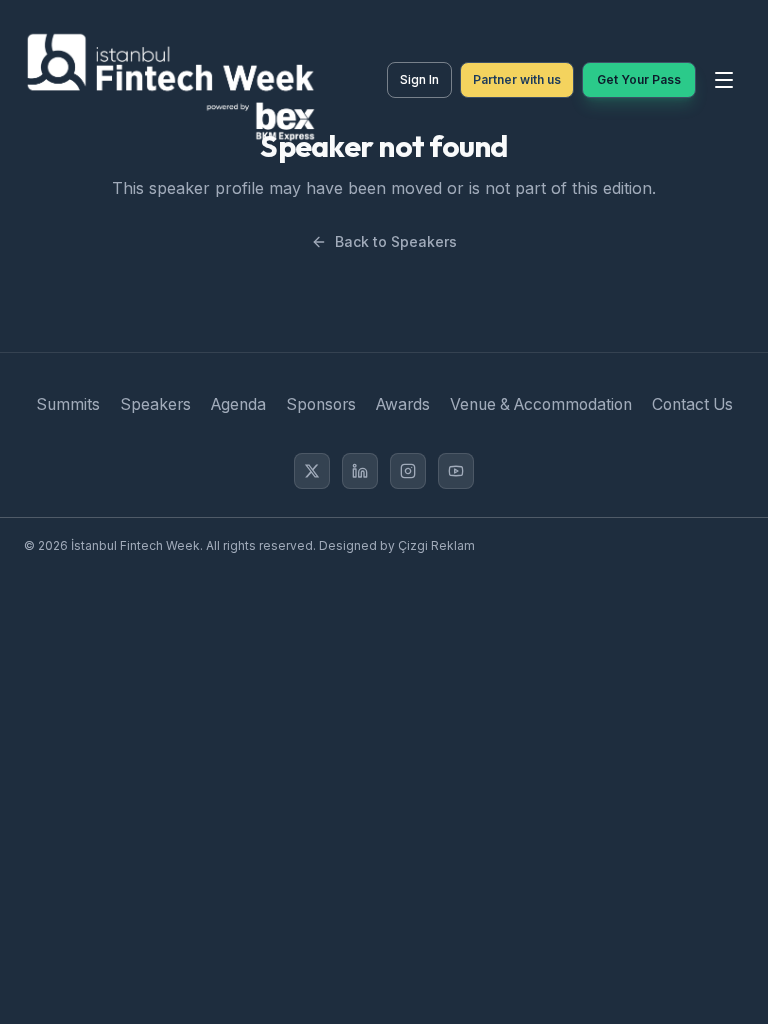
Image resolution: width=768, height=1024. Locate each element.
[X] (312, 471)
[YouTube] (456, 471)
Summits (68, 404)
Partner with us (517, 79)
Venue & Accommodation (541, 404)
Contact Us (692, 404)
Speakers (155, 404)
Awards (403, 404)
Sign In (419, 79)
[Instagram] (408, 471)
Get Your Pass (639, 79)
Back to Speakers (396, 241)
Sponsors (321, 404)
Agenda (238, 404)
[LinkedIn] (360, 471)
